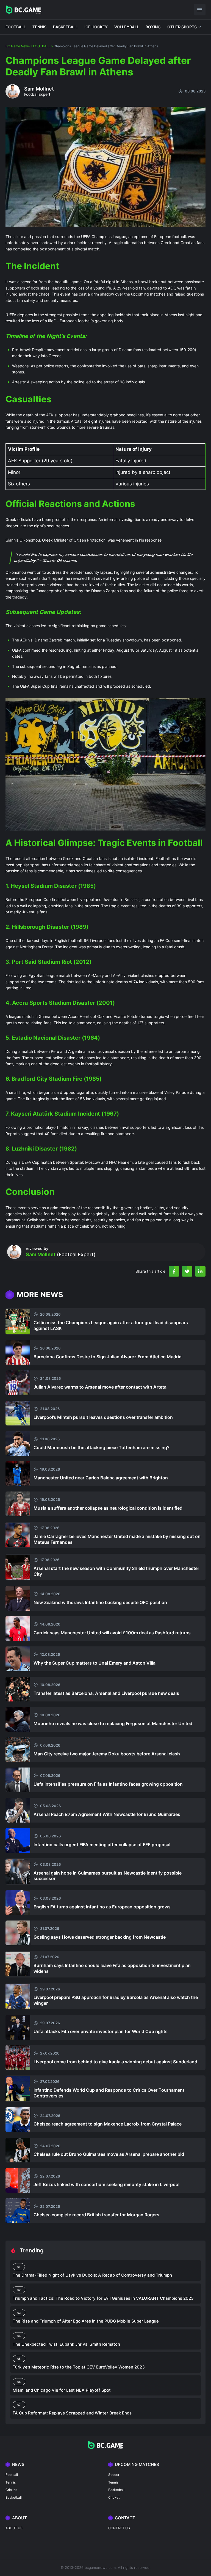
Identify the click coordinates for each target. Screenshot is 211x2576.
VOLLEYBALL (127, 27)
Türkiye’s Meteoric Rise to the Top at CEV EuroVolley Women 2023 (79, 2367)
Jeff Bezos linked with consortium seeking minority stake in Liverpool (106, 2184)
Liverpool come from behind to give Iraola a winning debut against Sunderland (115, 2062)
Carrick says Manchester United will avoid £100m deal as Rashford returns (112, 1633)
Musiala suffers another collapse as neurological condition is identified (108, 1508)
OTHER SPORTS (182, 27)
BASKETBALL (65, 27)
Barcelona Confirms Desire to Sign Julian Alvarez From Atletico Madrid (108, 1357)
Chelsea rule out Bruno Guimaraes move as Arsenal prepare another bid (109, 2154)
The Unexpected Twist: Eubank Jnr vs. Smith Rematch (66, 2344)
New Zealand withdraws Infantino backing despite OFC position (100, 1602)
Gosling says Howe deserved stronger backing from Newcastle (100, 1937)
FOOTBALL (16, 27)
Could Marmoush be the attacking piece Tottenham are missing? (102, 1447)
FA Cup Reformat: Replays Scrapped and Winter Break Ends (72, 2413)
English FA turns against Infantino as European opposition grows (102, 1907)
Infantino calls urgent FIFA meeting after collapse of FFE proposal (102, 1845)
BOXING (153, 27)
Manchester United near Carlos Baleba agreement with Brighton (101, 1478)
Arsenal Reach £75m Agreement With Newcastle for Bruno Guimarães (107, 1814)
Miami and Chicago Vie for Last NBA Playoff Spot (62, 2390)
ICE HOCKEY (96, 27)
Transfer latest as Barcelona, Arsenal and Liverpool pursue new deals (106, 1693)
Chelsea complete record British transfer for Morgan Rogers (96, 2215)
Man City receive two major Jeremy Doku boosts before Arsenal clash (107, 1754)
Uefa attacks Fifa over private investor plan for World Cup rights (101, 2031)
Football (12, 2475)
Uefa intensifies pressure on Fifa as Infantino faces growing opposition (108, 1784)
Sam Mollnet (39, 89)
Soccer (114, 2475)
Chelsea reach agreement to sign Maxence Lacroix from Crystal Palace (108, 2124)
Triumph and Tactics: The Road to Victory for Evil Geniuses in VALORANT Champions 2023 (103, 2298)
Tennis (11, 2482)
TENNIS (39, 27)
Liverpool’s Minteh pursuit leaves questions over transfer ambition (103, 1417)
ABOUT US (14, 2528)
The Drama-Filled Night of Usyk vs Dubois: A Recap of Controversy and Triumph (92, 2275)
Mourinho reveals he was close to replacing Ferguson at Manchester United (113, 1723)
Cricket (11, 2490)
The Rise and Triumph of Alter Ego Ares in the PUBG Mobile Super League (86, 2321)
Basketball (14, 2497)
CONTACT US (119, 2528)
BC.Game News (18, 46)
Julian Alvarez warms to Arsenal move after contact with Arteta (100, 1387)
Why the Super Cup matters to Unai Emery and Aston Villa (95, 1663)
